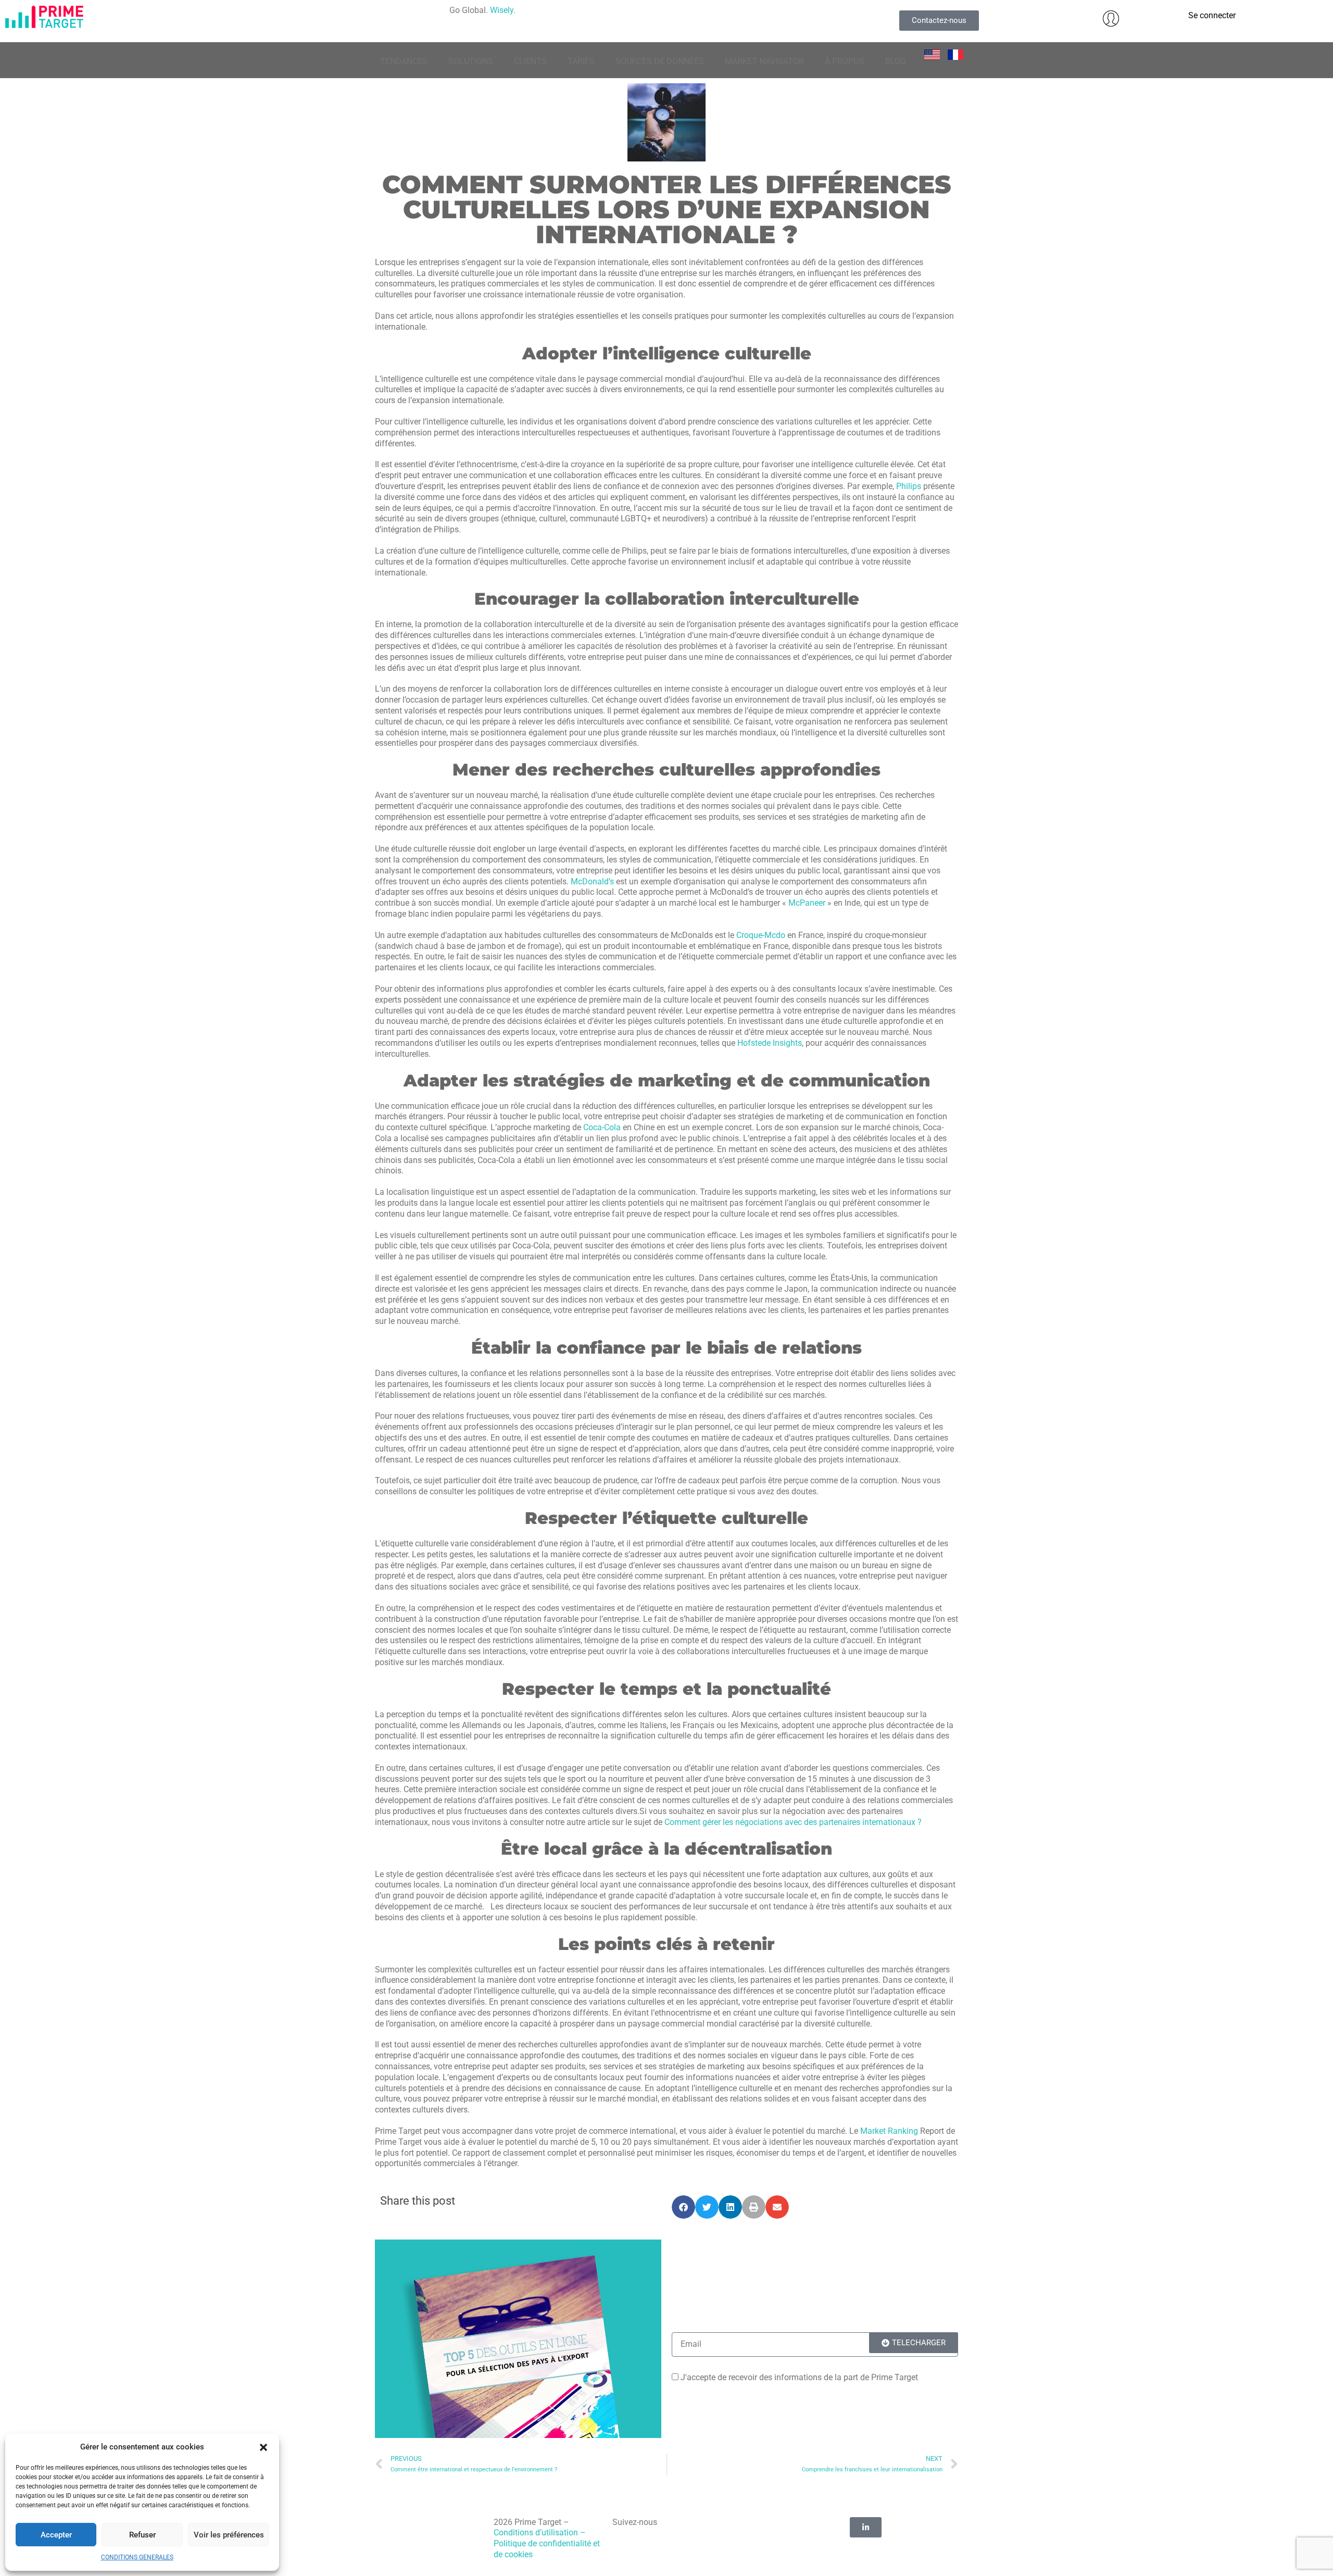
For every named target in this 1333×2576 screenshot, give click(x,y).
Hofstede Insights (770, 1043)
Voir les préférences (229, 2535)
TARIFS (581, 61)
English (935, 56)
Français (958, 56)
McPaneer (807, 903)
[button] (263, 2447)
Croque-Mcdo (761, 935)
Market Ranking (890, 2131)
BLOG (896, 61)
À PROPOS (845, 61)
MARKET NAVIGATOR (764, 61)
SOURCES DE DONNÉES (660, 61)
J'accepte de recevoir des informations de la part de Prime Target (799, 2377)
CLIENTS (530, 61)
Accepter (56, 2535)
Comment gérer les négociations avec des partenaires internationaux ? (793, 1822)
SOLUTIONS (471, 61)
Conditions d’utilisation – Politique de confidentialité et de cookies (547, 2543)
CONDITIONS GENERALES (137, 2557)
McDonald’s (592, 881)
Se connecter (1212, 15)
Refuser (142, 2535)
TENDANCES (404, 61)
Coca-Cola (602, 1127)
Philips (909, 486)
